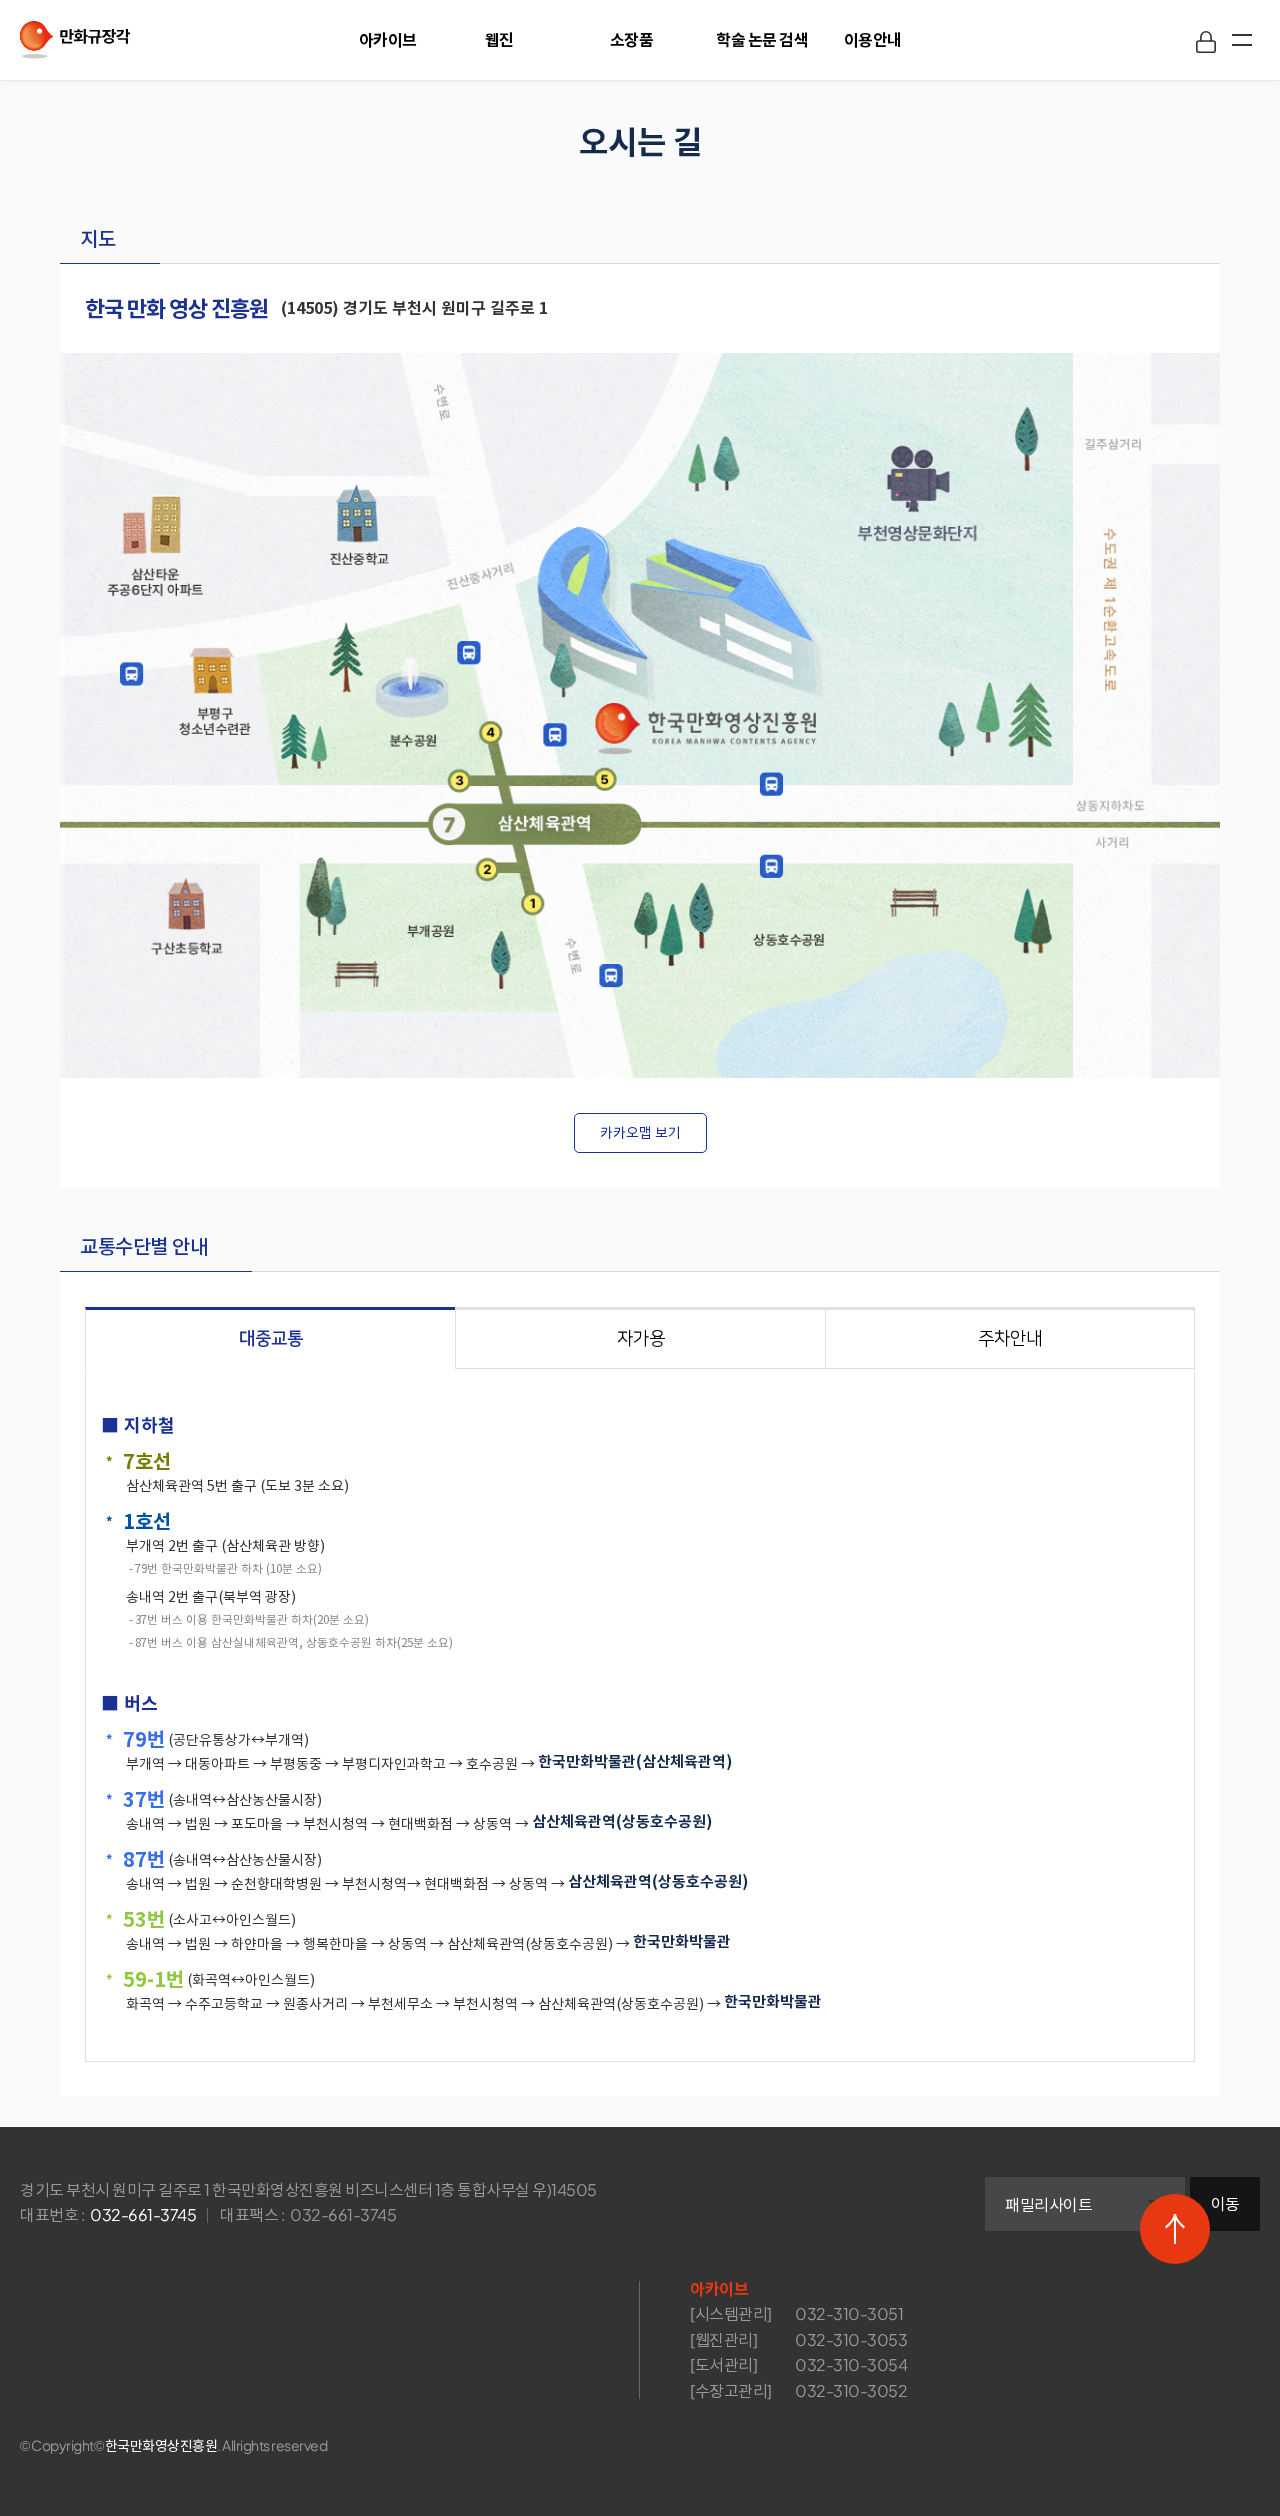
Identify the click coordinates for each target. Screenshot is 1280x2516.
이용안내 (873, 39)
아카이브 (388, 39)
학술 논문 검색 (762, 39)
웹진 (499, 39)
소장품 (632, 39)
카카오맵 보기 (640, 1133)
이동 (1225, 2203)
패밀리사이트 (1048, 2204)
